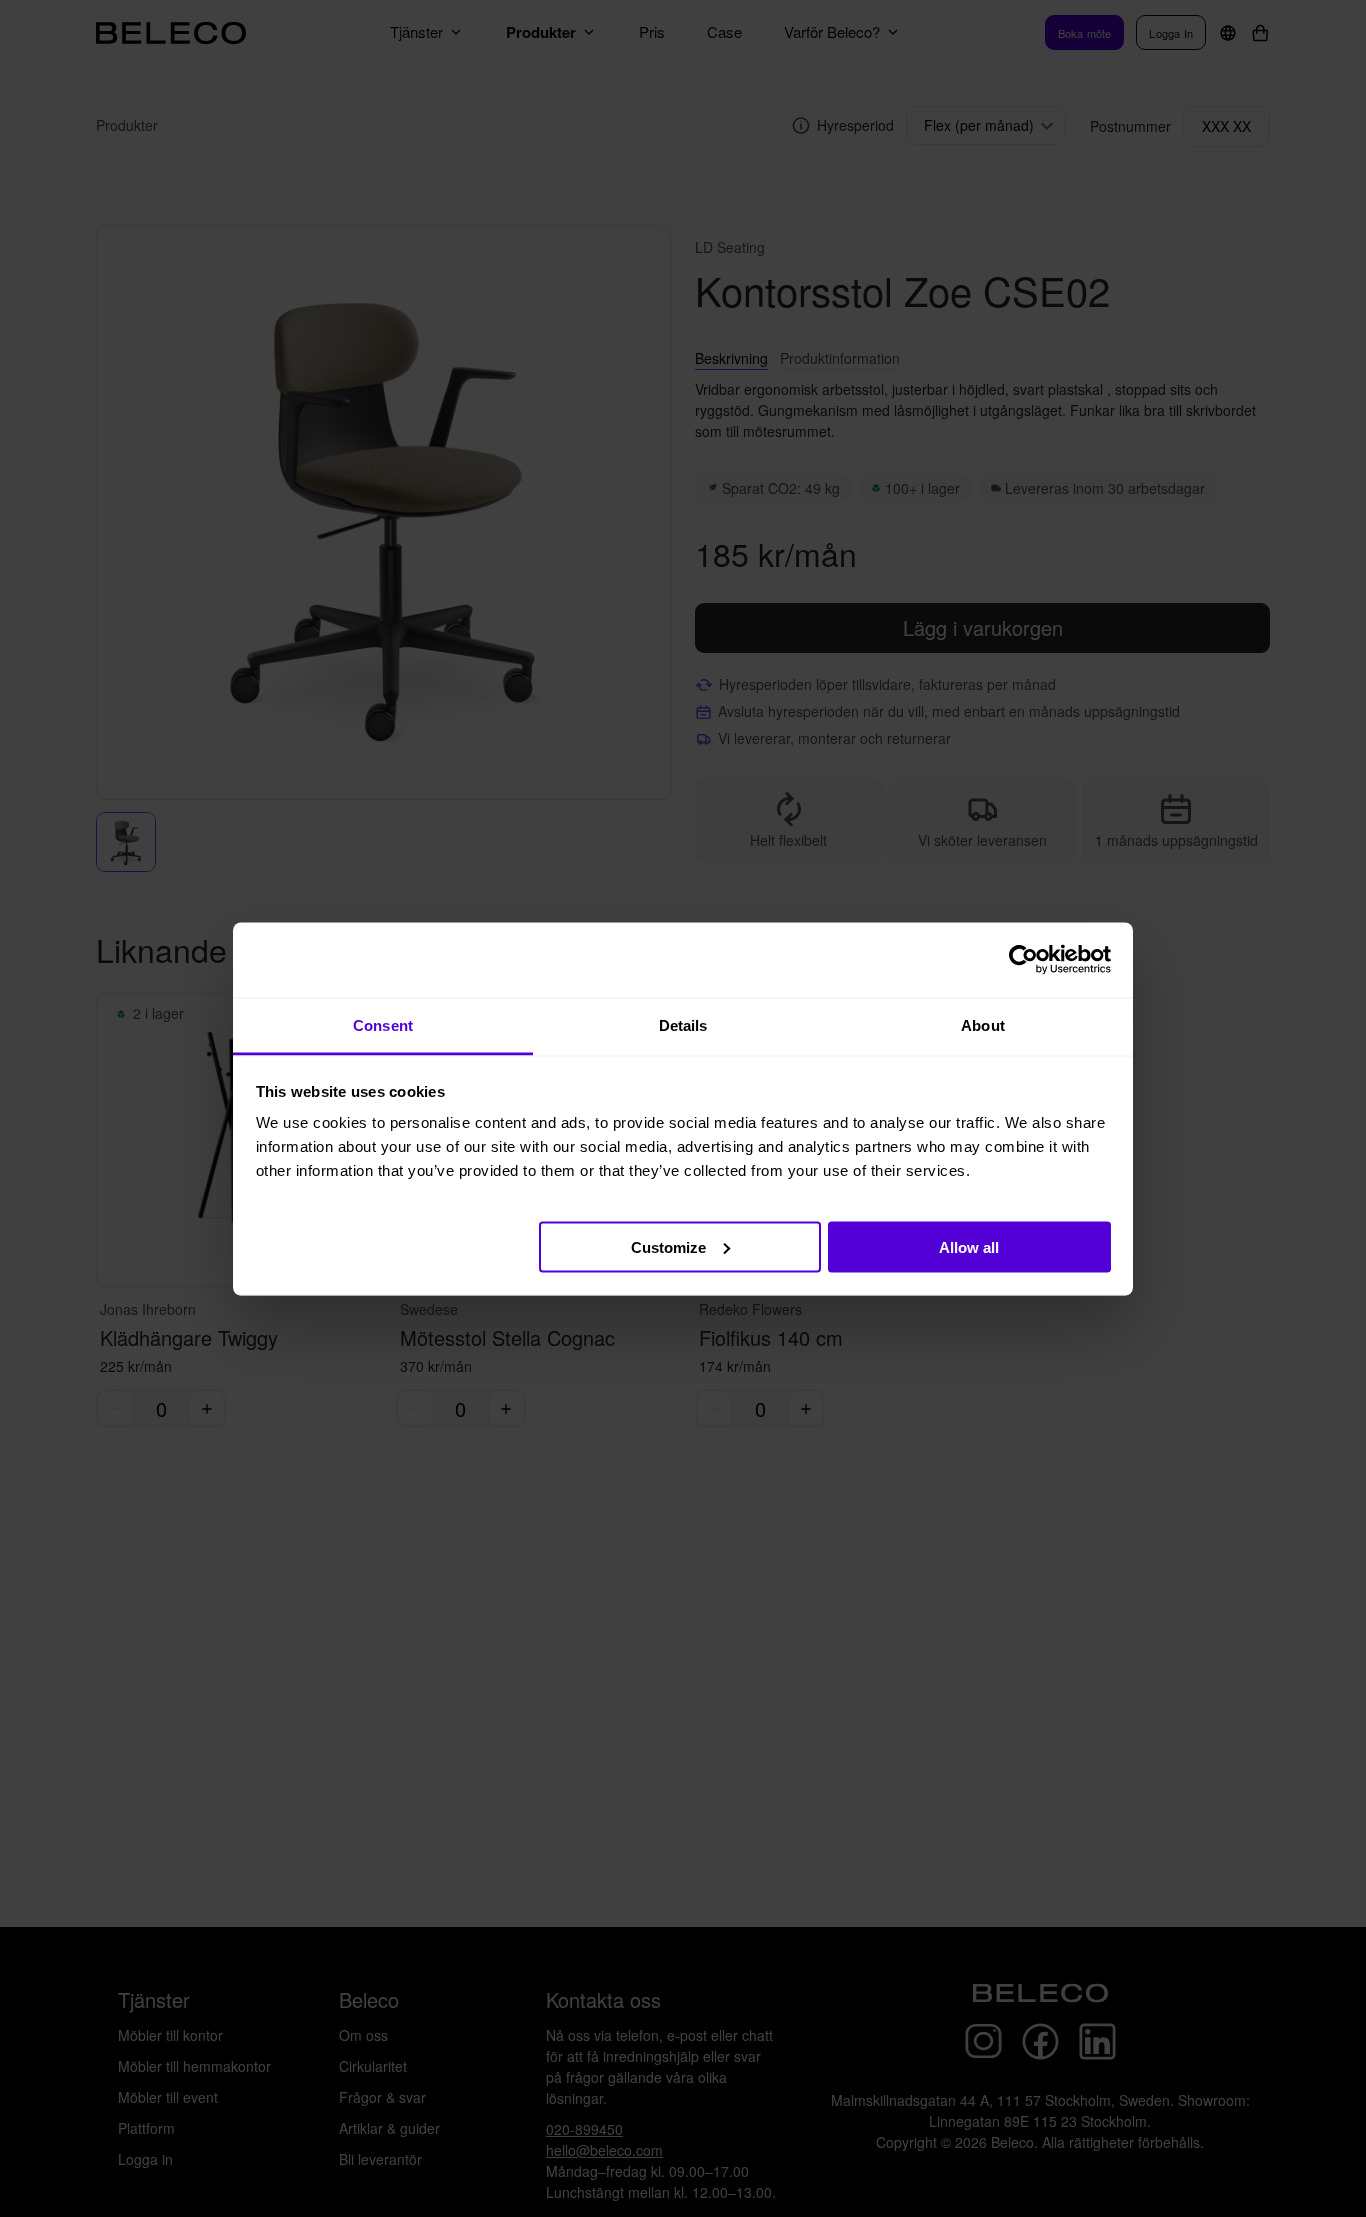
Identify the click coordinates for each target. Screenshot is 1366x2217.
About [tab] (983, 1024)
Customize (668, 1246)
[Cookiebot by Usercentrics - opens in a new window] (1023, 960)
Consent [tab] (383, 1024)
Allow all (969, 1246)
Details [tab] (683, 1024)
